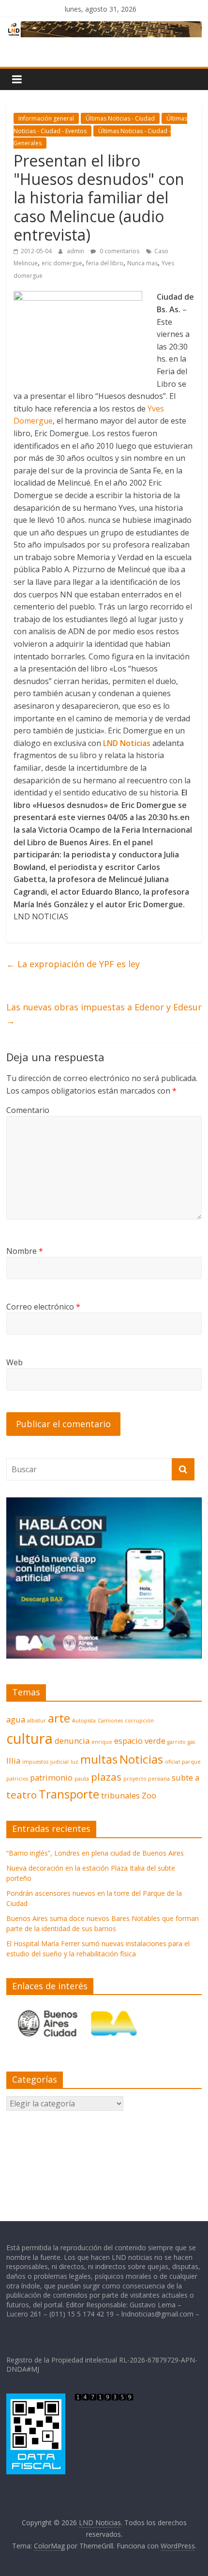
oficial (172, 1762)
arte (59, 1718)
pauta (82, 1779)
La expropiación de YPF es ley (73, 964)
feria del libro (105, 263)
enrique (102, 1742)
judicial (59, 1762)
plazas (106, 1777)
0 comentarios (119, 251)
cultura (30, 1738)
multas (99, 1759)
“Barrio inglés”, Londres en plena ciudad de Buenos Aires (95, 1853)
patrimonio (51, 1777)
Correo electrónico (43, 1307)
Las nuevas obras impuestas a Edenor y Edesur (104, 1014)
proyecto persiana (147, 1779)
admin (76, 251)
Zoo (149, 1795)
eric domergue (62, 263)
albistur (37, 1721)
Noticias (141, 1759)
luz (74, 1762)
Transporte (69, 1794)
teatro (22, 1795)
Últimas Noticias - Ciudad (120, 118)
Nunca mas (142, 263)
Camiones (110, 1721)
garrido (177, 1742)
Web (15, 1362)
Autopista (84, 1721)
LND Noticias (127, 743)
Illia (13, 1761)
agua (16, 1719)
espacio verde (140, 1741)
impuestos (35, 1762)
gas (191, 1742)
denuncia (72, 1741)
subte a (186, 1777)
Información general (46, 118)
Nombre (25, 1251)
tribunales (120, 1795)
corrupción (139, 1721)
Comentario (28, 1110)
